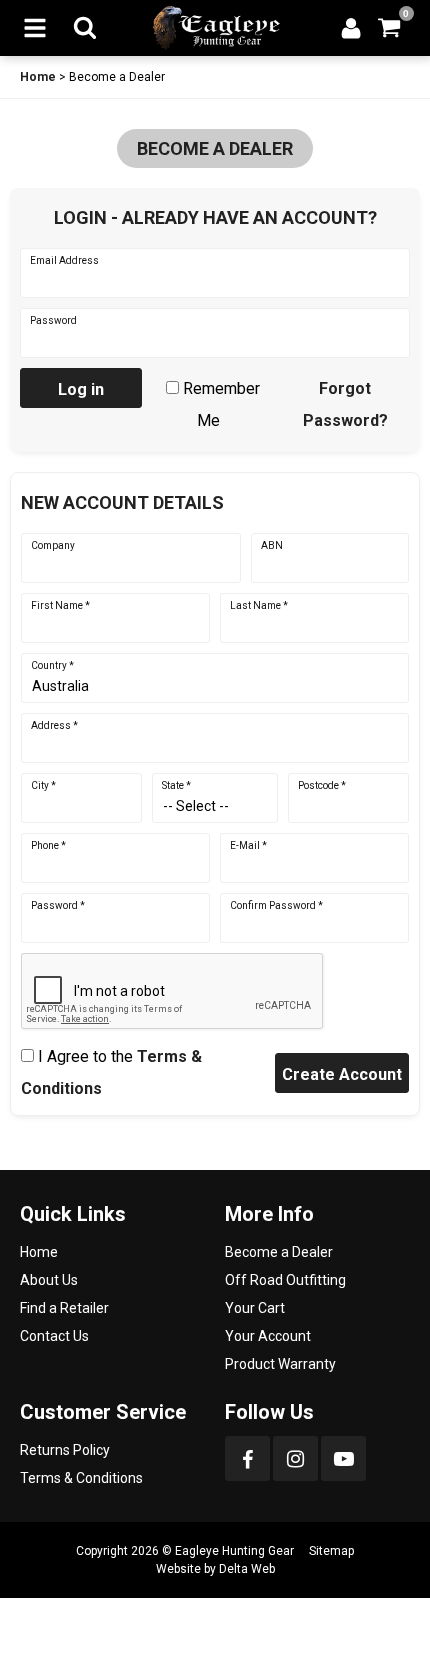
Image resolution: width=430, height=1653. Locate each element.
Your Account (268, 1336)
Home (38, 77)
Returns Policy (65, 1450)
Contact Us (54, 1336)
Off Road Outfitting (285, 1280)
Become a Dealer (279, 1252)
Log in (81, 389)
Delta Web (247, 1569)
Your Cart (255, 1308)
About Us (49, 1280)
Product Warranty (280, 1364)
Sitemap (331, 1551)
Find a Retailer (64, 1308)
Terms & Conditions (81, 1478)
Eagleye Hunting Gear (234, 1551)
